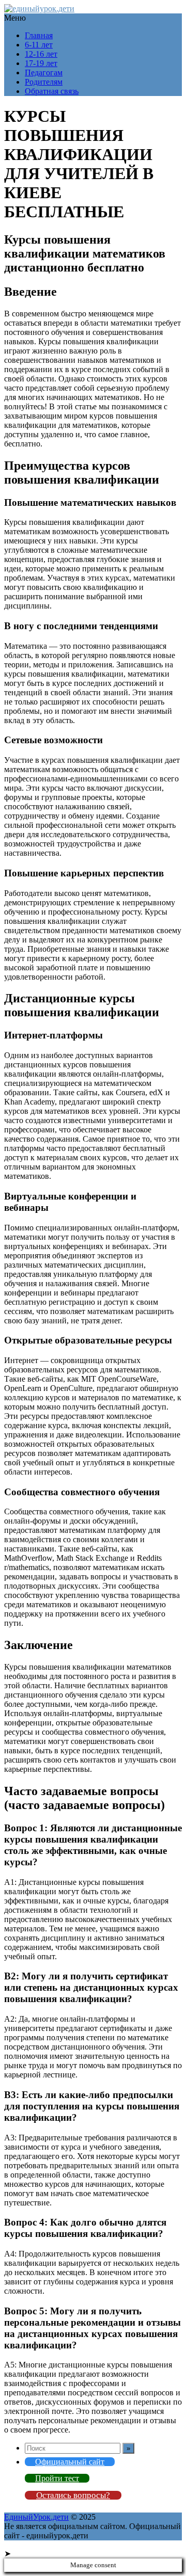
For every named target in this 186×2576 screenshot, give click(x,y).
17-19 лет (41, 63)
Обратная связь (52, 91)
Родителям (44, 82)
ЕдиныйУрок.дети (36, 2517)
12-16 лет (41, 54)
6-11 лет (39, 45)
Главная (39, 35)
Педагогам (44, 73)
